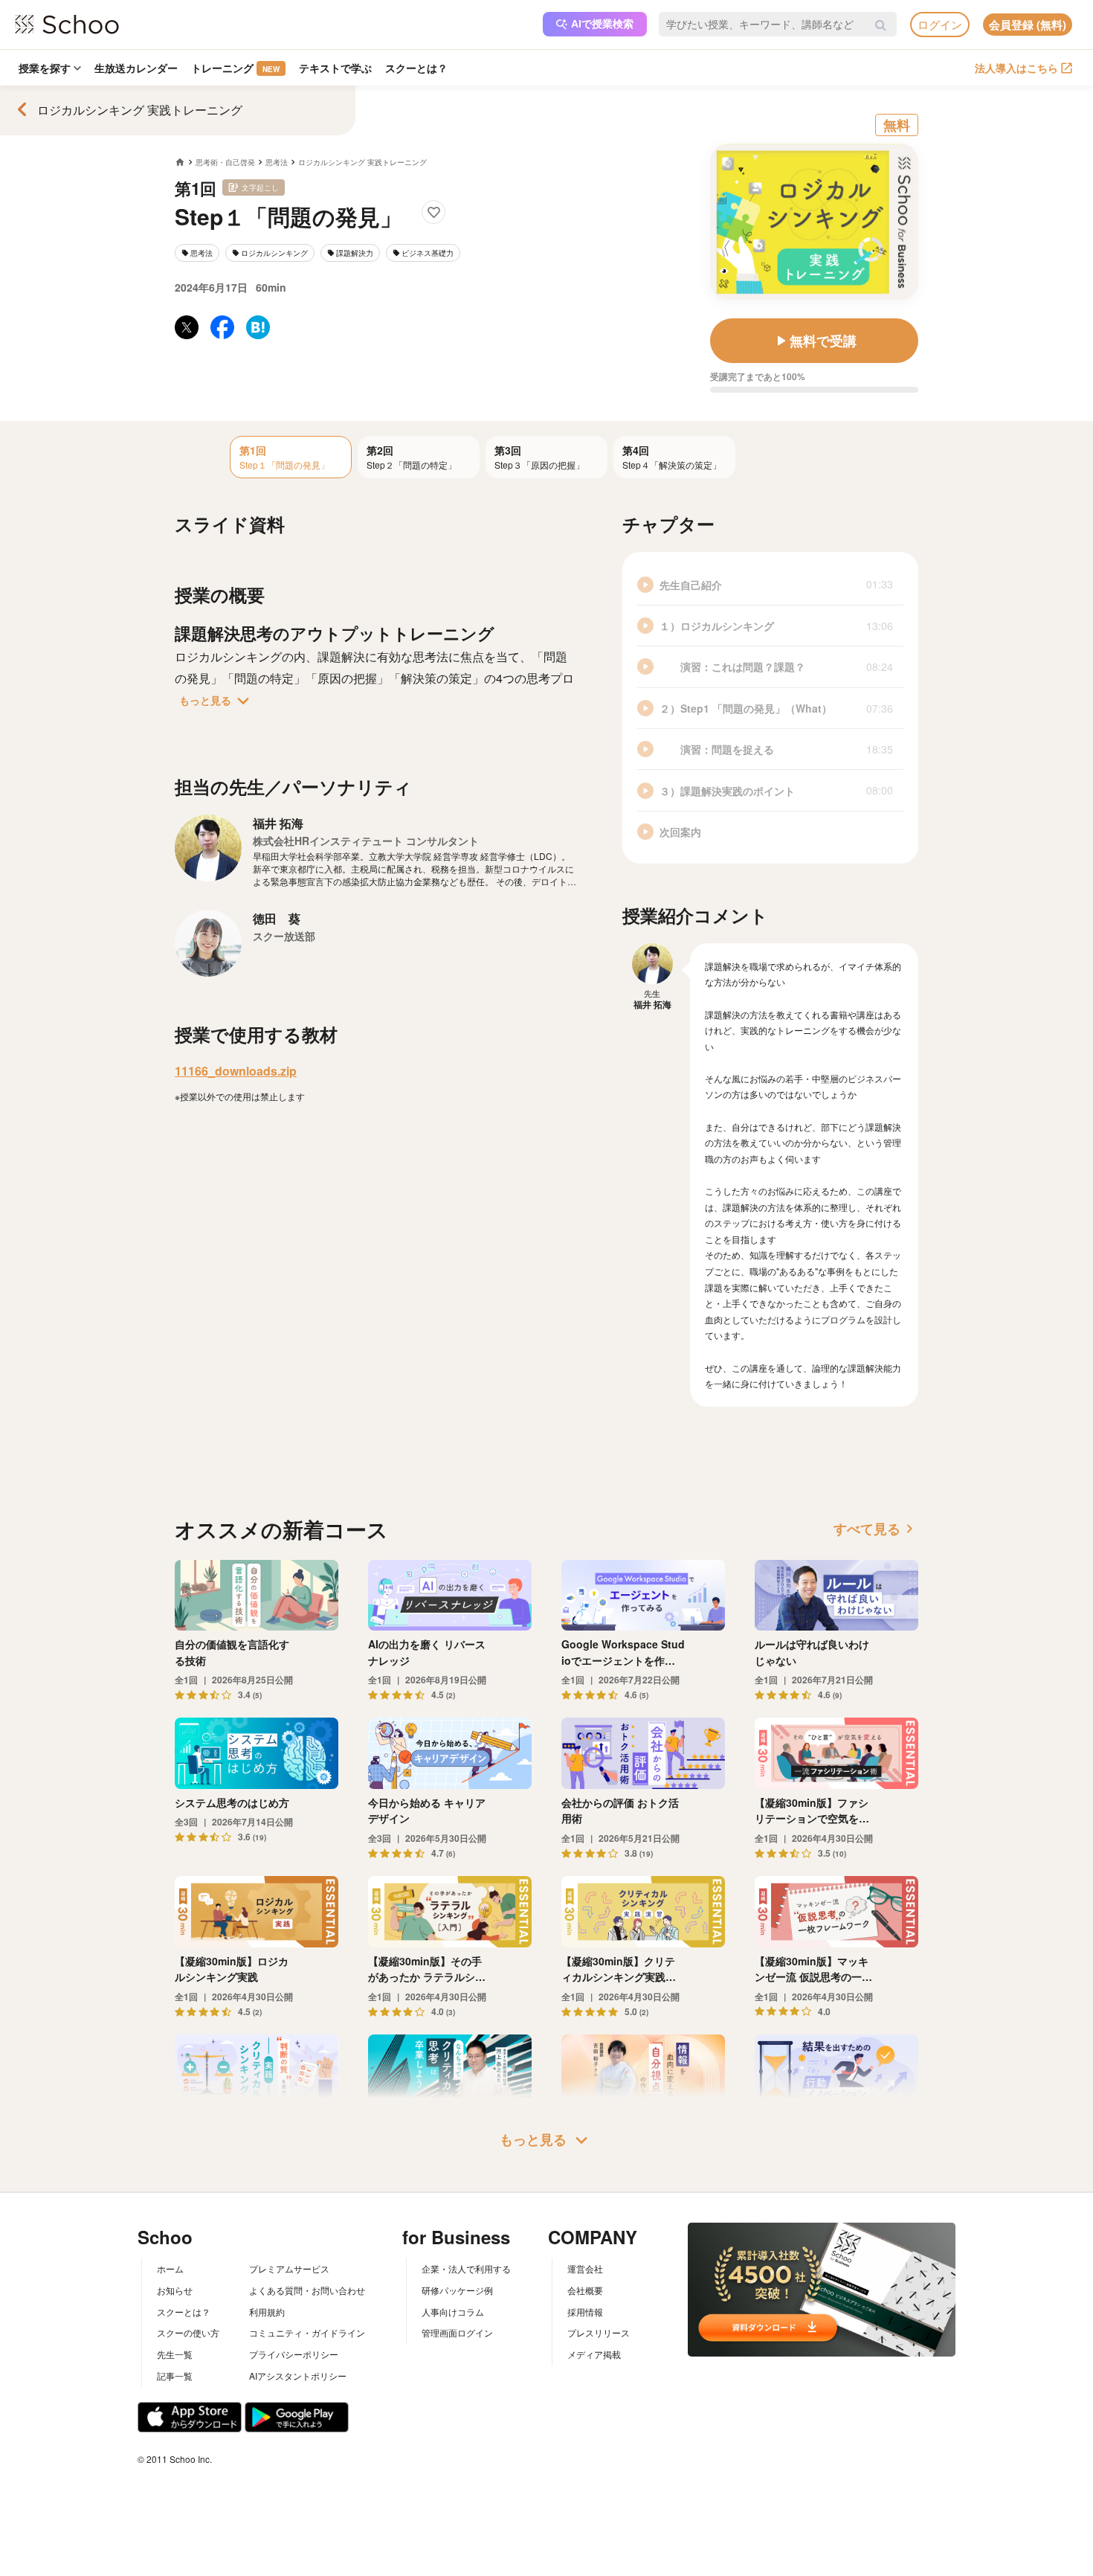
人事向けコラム (453, 2312)
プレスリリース (599, 2332)
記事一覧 (175, 2376)
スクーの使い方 (188, 2332)
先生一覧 (175, 2354)
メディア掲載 (594, 2354)
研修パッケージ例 (457, 2290)
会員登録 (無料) (1028, 25)
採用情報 (585, 2312)
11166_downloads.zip (236, 1071)
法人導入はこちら (1016, 68)
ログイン (940, 24)
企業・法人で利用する (466, 2268)
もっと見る (217, 701)
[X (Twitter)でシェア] (187, 327)
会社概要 (585, 2290)
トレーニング (235, 68)
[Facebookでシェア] (222, 327)
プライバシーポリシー (294, 2354)
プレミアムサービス (289, 2268)
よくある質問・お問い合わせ (307, 2290)
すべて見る (876, 1529)
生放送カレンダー (136, 68)
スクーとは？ (416, 68)
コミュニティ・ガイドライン (307, 2332)
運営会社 (585, 2268)
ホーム (170, 2268)
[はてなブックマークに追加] (258, 327)
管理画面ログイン (457, 2332)
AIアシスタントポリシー (298, 2376)
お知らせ (175, 2290)
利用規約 (267, 2312)
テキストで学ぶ (335, 68)
